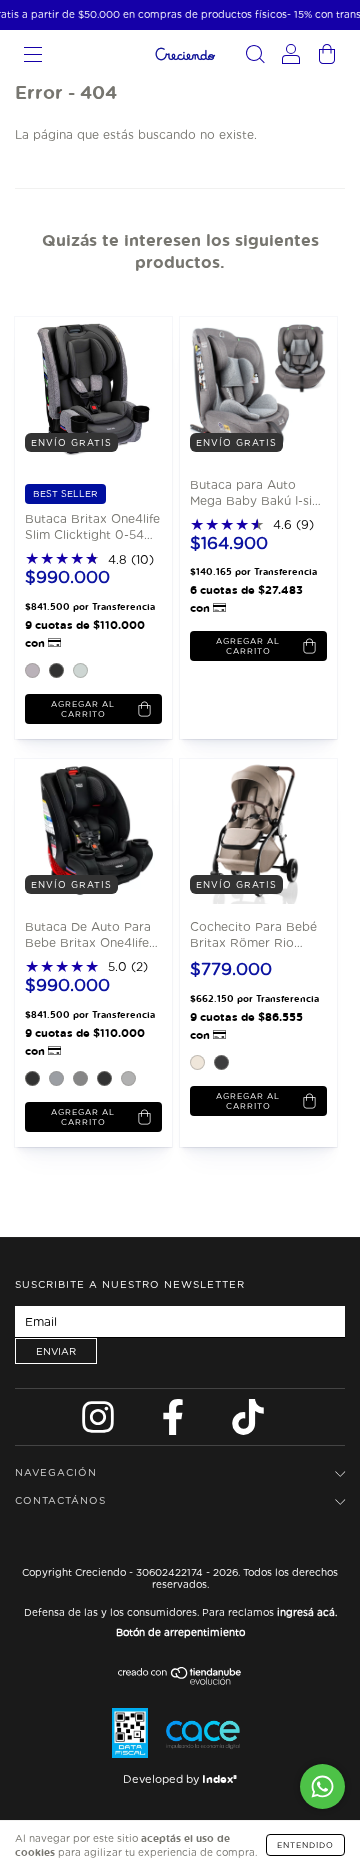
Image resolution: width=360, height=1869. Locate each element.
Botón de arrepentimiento (180, 1632)
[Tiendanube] (180, 1680)
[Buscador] (255, 57)
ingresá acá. (307, 1612)
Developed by (180, 1779)
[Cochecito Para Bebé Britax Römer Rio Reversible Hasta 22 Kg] (252, 830)
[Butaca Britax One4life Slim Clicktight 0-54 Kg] (87, 387)
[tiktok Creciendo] (248, 1422)
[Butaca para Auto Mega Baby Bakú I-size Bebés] (252, 387)
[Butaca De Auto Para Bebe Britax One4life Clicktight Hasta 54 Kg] (87, 830)
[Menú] (33, 57)
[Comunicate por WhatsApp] (322, 1786)
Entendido (305, 1845)
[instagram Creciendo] (100, 1422)
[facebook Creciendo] (175, 1422)
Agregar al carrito (83, 709)
